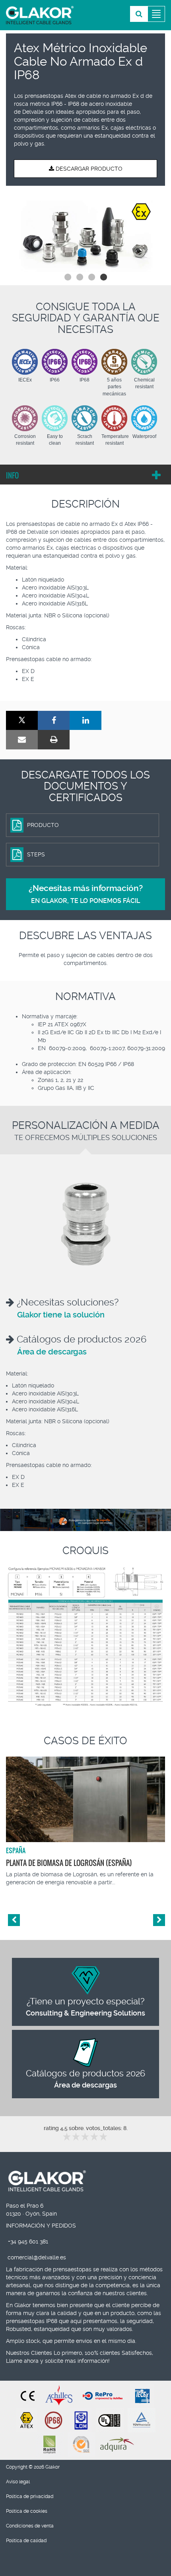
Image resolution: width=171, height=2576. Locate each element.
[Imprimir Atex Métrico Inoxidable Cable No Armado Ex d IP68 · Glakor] (54, 740)
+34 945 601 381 (28, 2241)
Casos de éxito (85, 1741)
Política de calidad (26, 2541)
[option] (85, 234)
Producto (43, 825)
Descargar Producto (88, 169)
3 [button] (91, 277)
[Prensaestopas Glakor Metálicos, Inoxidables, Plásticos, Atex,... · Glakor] (40, 15)
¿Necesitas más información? (86, 894)
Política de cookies (27, 2511)
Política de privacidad (30, 2496)
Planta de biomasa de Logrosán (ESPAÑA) (69, 1863)
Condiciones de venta (30, 2526)
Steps (36, 854)
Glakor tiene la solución (61, 1315)
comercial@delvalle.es (37, 2257)
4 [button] (103, 277)
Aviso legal (18, 2482)
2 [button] (80, 277)
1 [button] (68, 277)
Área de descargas (52, 1352)
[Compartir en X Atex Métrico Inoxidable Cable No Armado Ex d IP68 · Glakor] (22, 721)
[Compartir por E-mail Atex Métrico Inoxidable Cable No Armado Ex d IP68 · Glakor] (22, 740)
